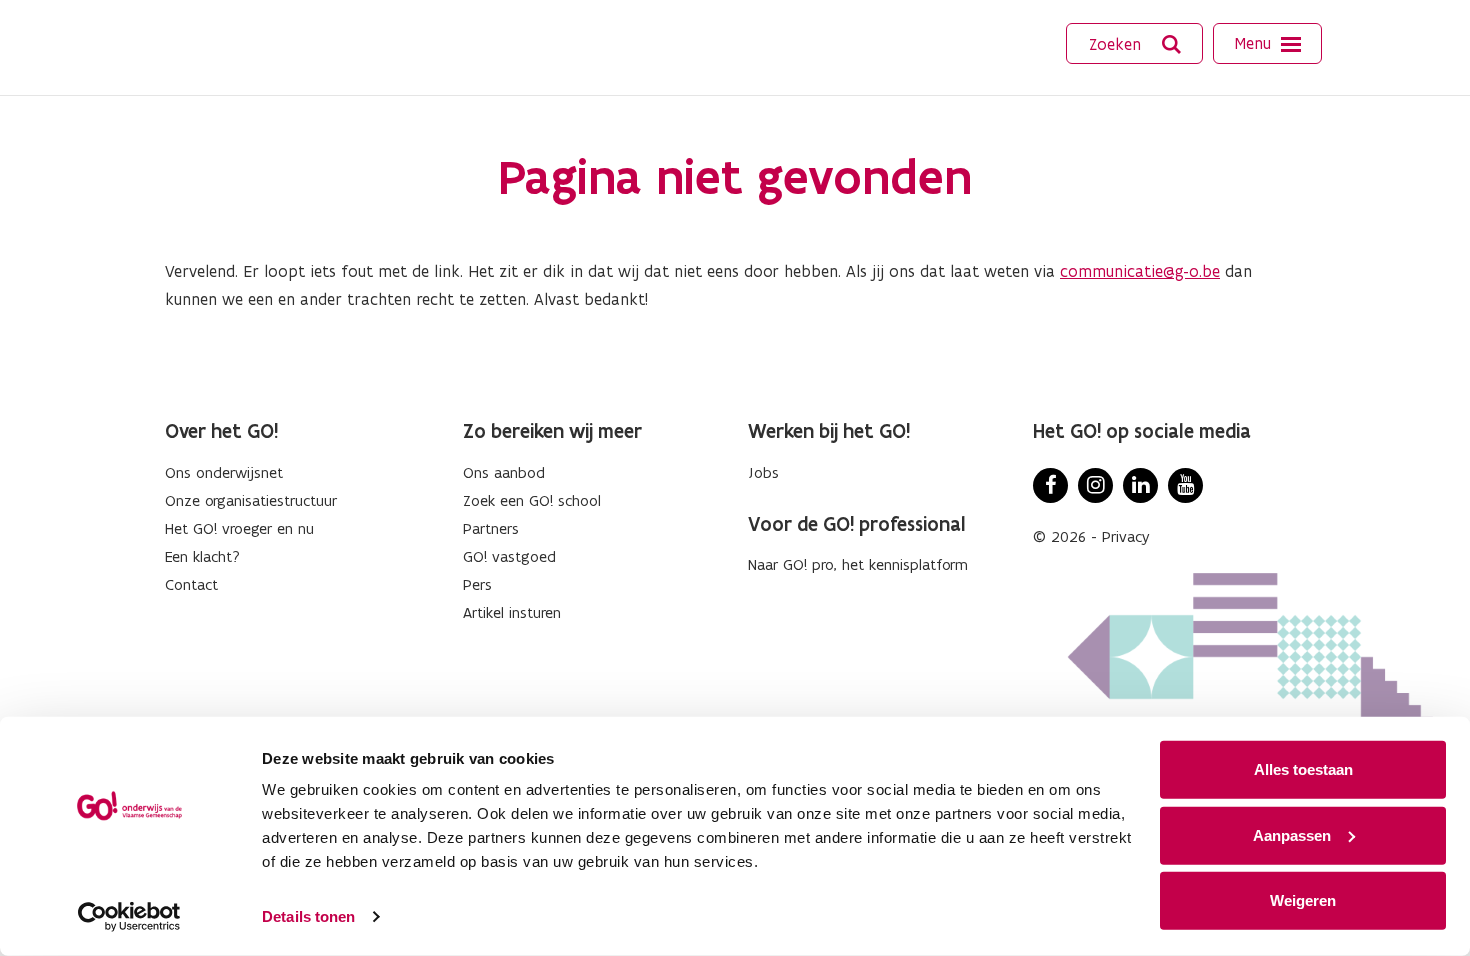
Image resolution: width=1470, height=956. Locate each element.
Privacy (1126, 536)
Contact (191, 584)
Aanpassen (1292, 834)
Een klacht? (202, 556)
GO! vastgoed (509, 556)
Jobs (763, 472)
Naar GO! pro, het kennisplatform (858, 564)
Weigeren (1303, 900)
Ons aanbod (504, 472)
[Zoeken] (1172, 44)
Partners (491, 528)
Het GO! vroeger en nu (239, 528)
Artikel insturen (512, 612)
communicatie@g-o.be (1140, 271)
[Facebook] (1050, 485)
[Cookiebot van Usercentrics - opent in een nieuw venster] (129, 917)
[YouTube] (1185, 485)
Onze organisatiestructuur (251, 500)
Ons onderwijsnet (224, 472)
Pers (477, 584)
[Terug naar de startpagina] (232, 45)
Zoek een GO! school (532, 500)
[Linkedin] (1140, 485)
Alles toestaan (1303, 769)
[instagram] (1095, 485)
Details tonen (308, 916)
